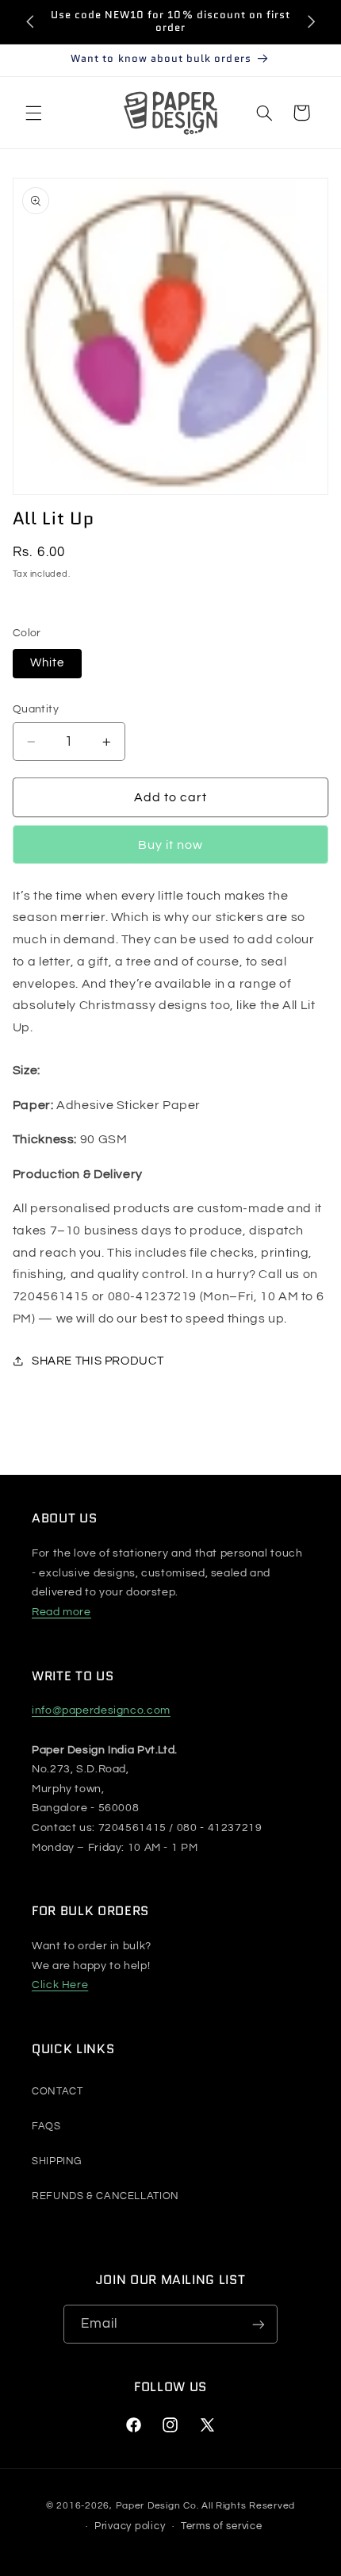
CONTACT (57, 2091)
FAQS (46, 2126)
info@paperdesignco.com (101, 1710)
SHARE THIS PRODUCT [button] (98, 1361)
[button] (33, 113)
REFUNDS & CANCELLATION (105, 2196)
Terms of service (222, 2526)
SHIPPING (57, 2161)
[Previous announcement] (30, 21)
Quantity (36, 709)
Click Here (60, 1985)
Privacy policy (130, 2526)
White (47, 663)
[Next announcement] (311, 21)
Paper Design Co (156, 2506)
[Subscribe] (259, 2324)
